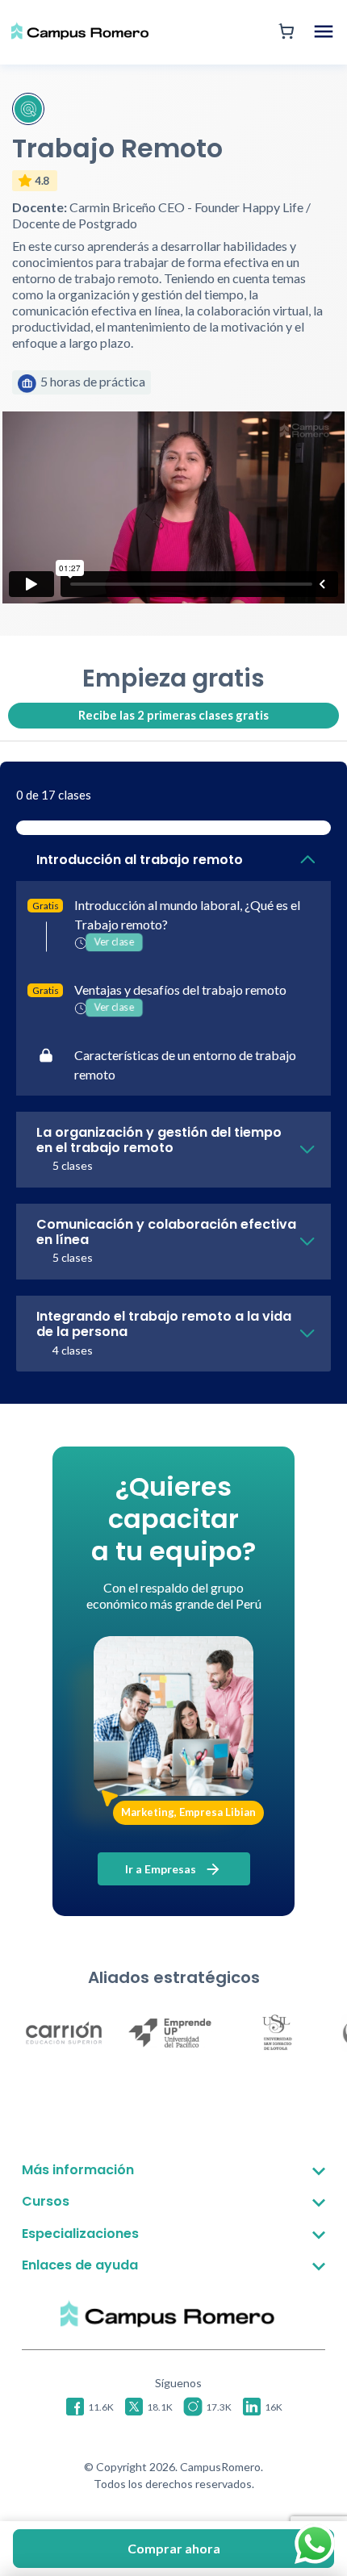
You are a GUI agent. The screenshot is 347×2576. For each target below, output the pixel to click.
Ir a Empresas (162, 1869)
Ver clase (115, 942)
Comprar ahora (174, 2548)
